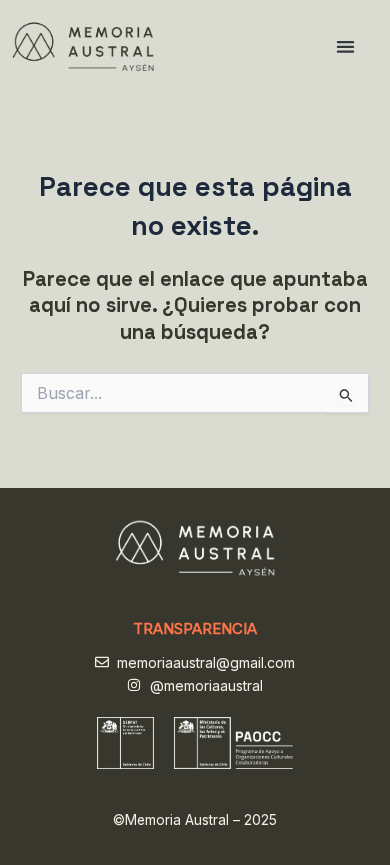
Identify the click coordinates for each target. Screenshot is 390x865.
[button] (346, 46)
